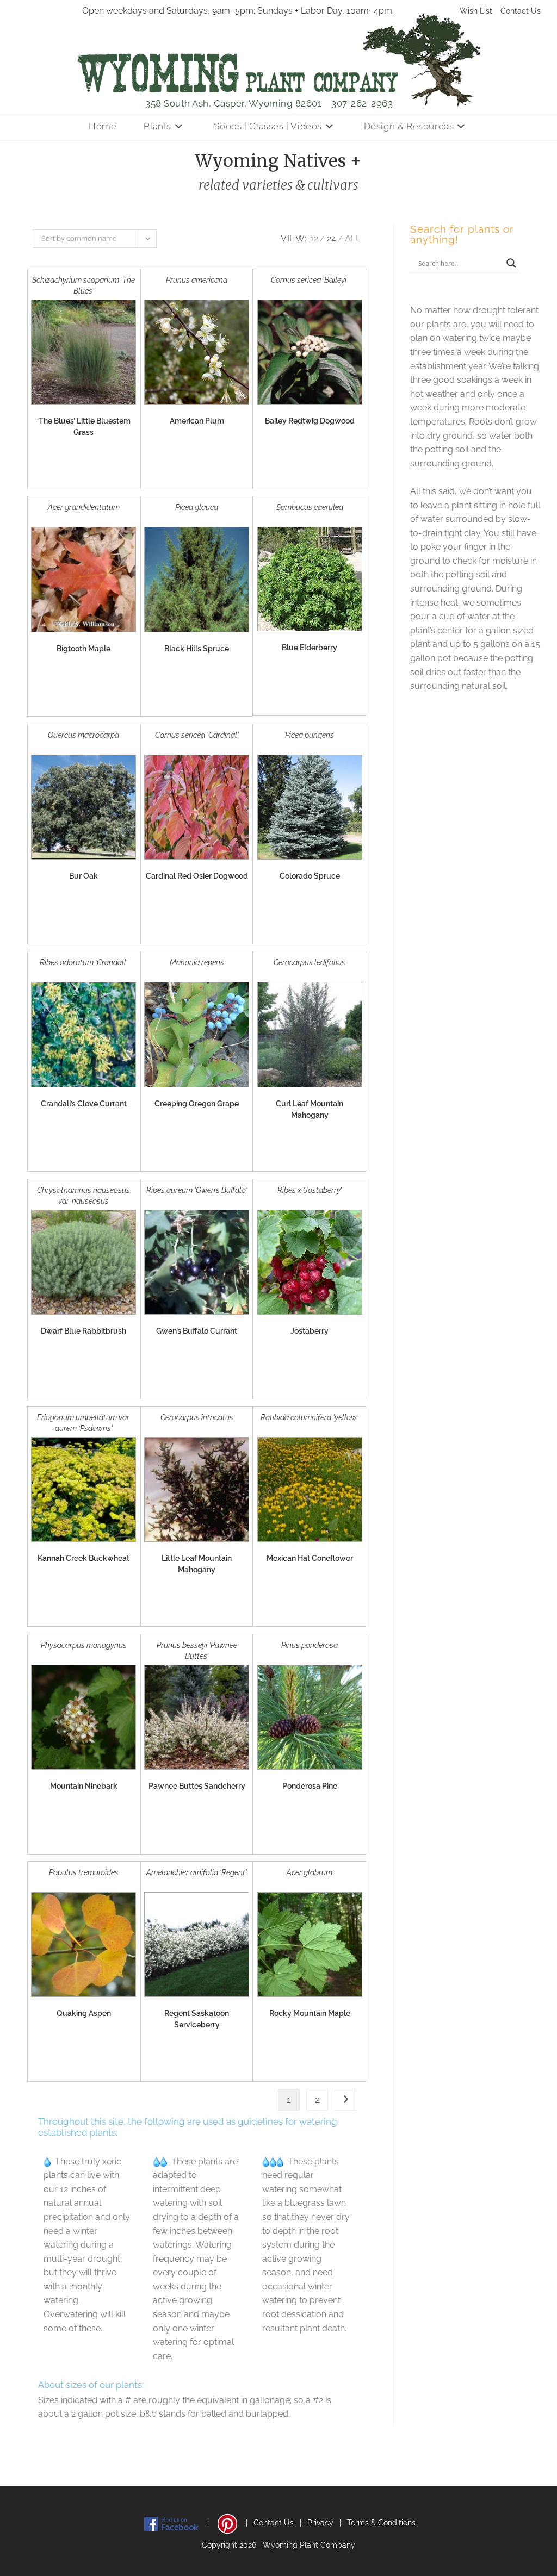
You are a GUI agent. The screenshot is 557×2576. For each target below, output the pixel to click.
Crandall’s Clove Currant (84, 1104)
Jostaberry (310, 1331)
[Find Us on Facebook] (171, 2523)
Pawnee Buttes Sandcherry (197, 1786)
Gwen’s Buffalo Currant (197, 1331)
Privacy (320, 2523)
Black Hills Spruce (197, 649)
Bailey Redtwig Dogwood (310, 421)
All (353, 238)
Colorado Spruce (310, 876)
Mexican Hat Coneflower (310, 1558)
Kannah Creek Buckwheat (83, 1558)
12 (314, 238)
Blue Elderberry (310, 648)
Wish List (476, 11)
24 (332, 238)
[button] (78, 470)
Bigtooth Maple (83, 649)
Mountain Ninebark (84, 1786)
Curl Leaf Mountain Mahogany (310, 1109)
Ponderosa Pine (310, 1786)
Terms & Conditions (381, 2523)
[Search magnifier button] (511, 263)
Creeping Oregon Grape (197, 1104)
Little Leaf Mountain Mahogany (197, 1564)
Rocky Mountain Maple (310, 2013)
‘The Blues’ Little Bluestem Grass (84, 427)
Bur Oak (83, 876)
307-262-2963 (362, 103)
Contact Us (521, 11)
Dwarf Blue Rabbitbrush (83, 1331)
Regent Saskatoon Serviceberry (197, 2019)
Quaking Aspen (84, 2013)
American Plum (197, 421)
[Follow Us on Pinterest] (227, 2523)
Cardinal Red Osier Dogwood (197, 876)
